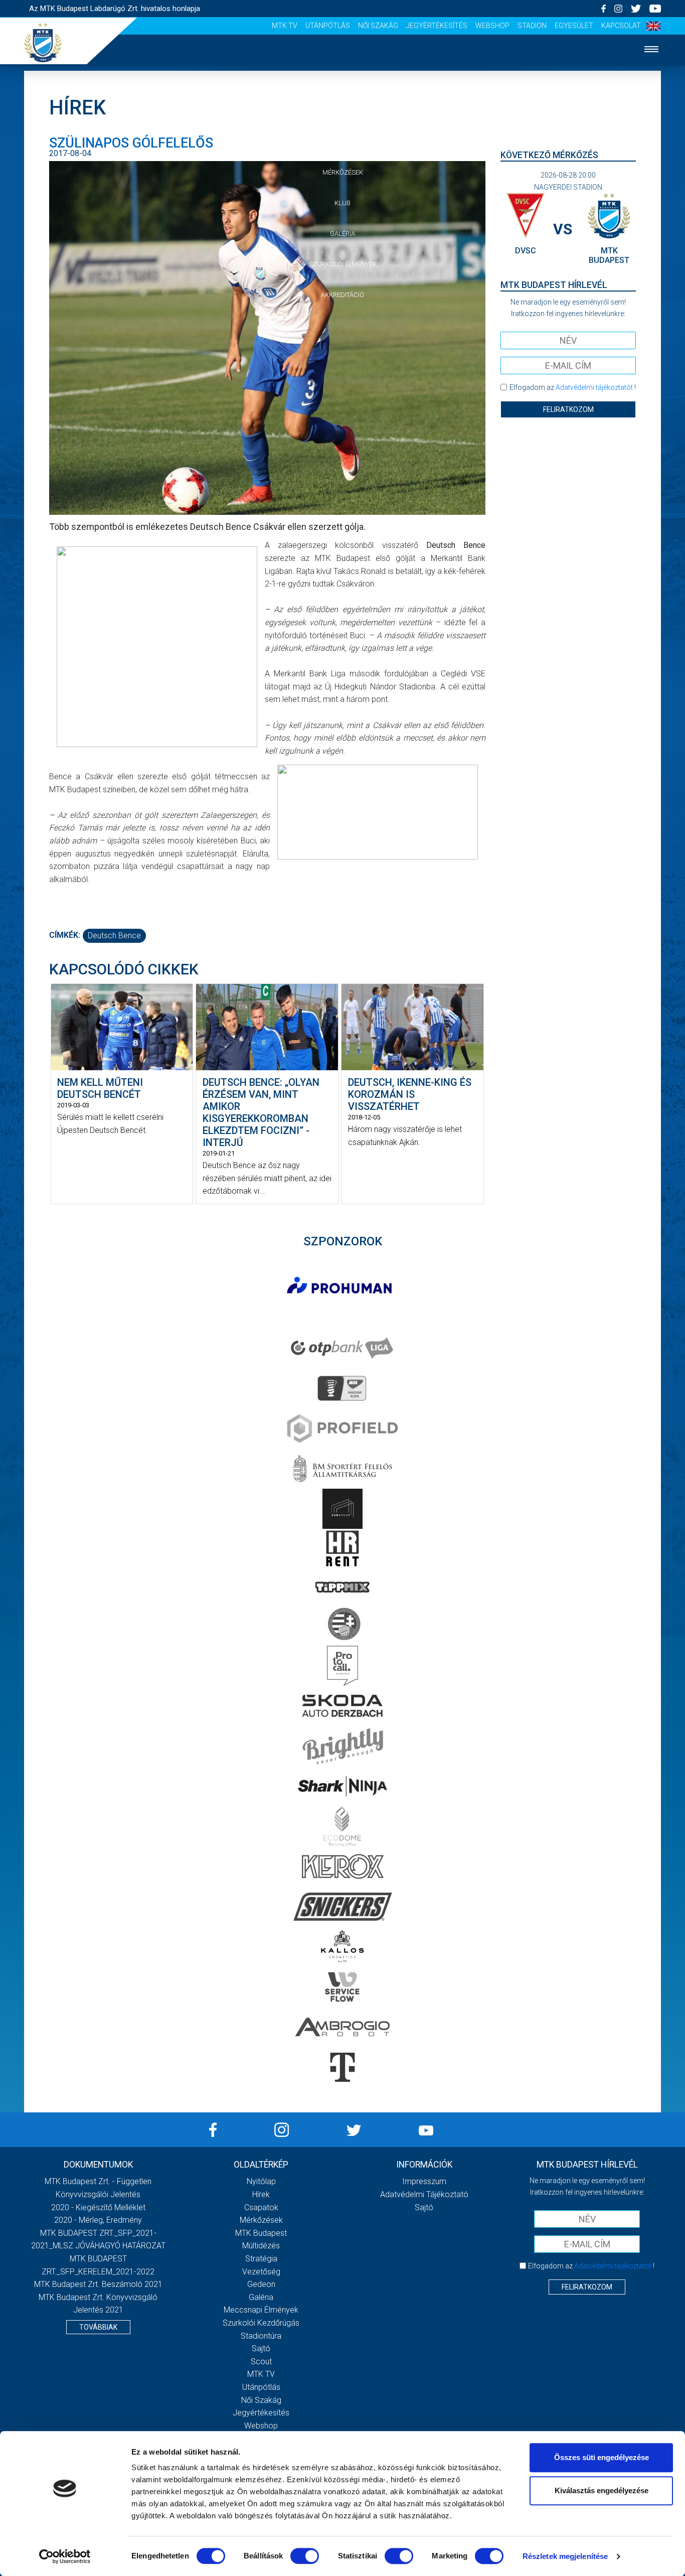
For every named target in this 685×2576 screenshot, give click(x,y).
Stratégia (261, 2259)
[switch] (305, 2556)
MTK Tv (285, 26)
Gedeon (261, 2284)
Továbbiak (98, 2327)
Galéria (342, 234)
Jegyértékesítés (437, 26)
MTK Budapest (261, 2233)
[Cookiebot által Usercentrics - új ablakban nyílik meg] (65, 2556)
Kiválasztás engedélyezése (602, 2490)
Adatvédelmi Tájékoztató (424, 2194)
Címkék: (65, 935)
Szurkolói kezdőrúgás (261, 2323)
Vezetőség (261, 2272)
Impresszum (424, 2181)
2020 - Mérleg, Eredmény (98, 2220)
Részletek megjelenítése (565, 2556)
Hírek (343, 112)
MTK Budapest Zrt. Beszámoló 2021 (98, 2284)
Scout (261, 2362)
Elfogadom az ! (573, 387)
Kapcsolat (621, 26)
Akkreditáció (342, 295)
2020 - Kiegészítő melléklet (98, 2207)
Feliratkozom (568, 409)
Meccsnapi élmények (261, 2310)
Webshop (492, 26)
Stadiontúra (261, 2336)
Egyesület (574, 26)
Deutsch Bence (114, 936)
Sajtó (261, 2348)
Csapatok (343, 142)
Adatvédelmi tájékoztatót (594, 387)
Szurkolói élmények (343, 264)
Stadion (532, 26)
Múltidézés (261, 2246)
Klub (342, 203)
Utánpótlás (328, 26)
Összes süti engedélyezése (602, 2457)
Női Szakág (378, 26)
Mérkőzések (343, 172)
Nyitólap (342, 81)
